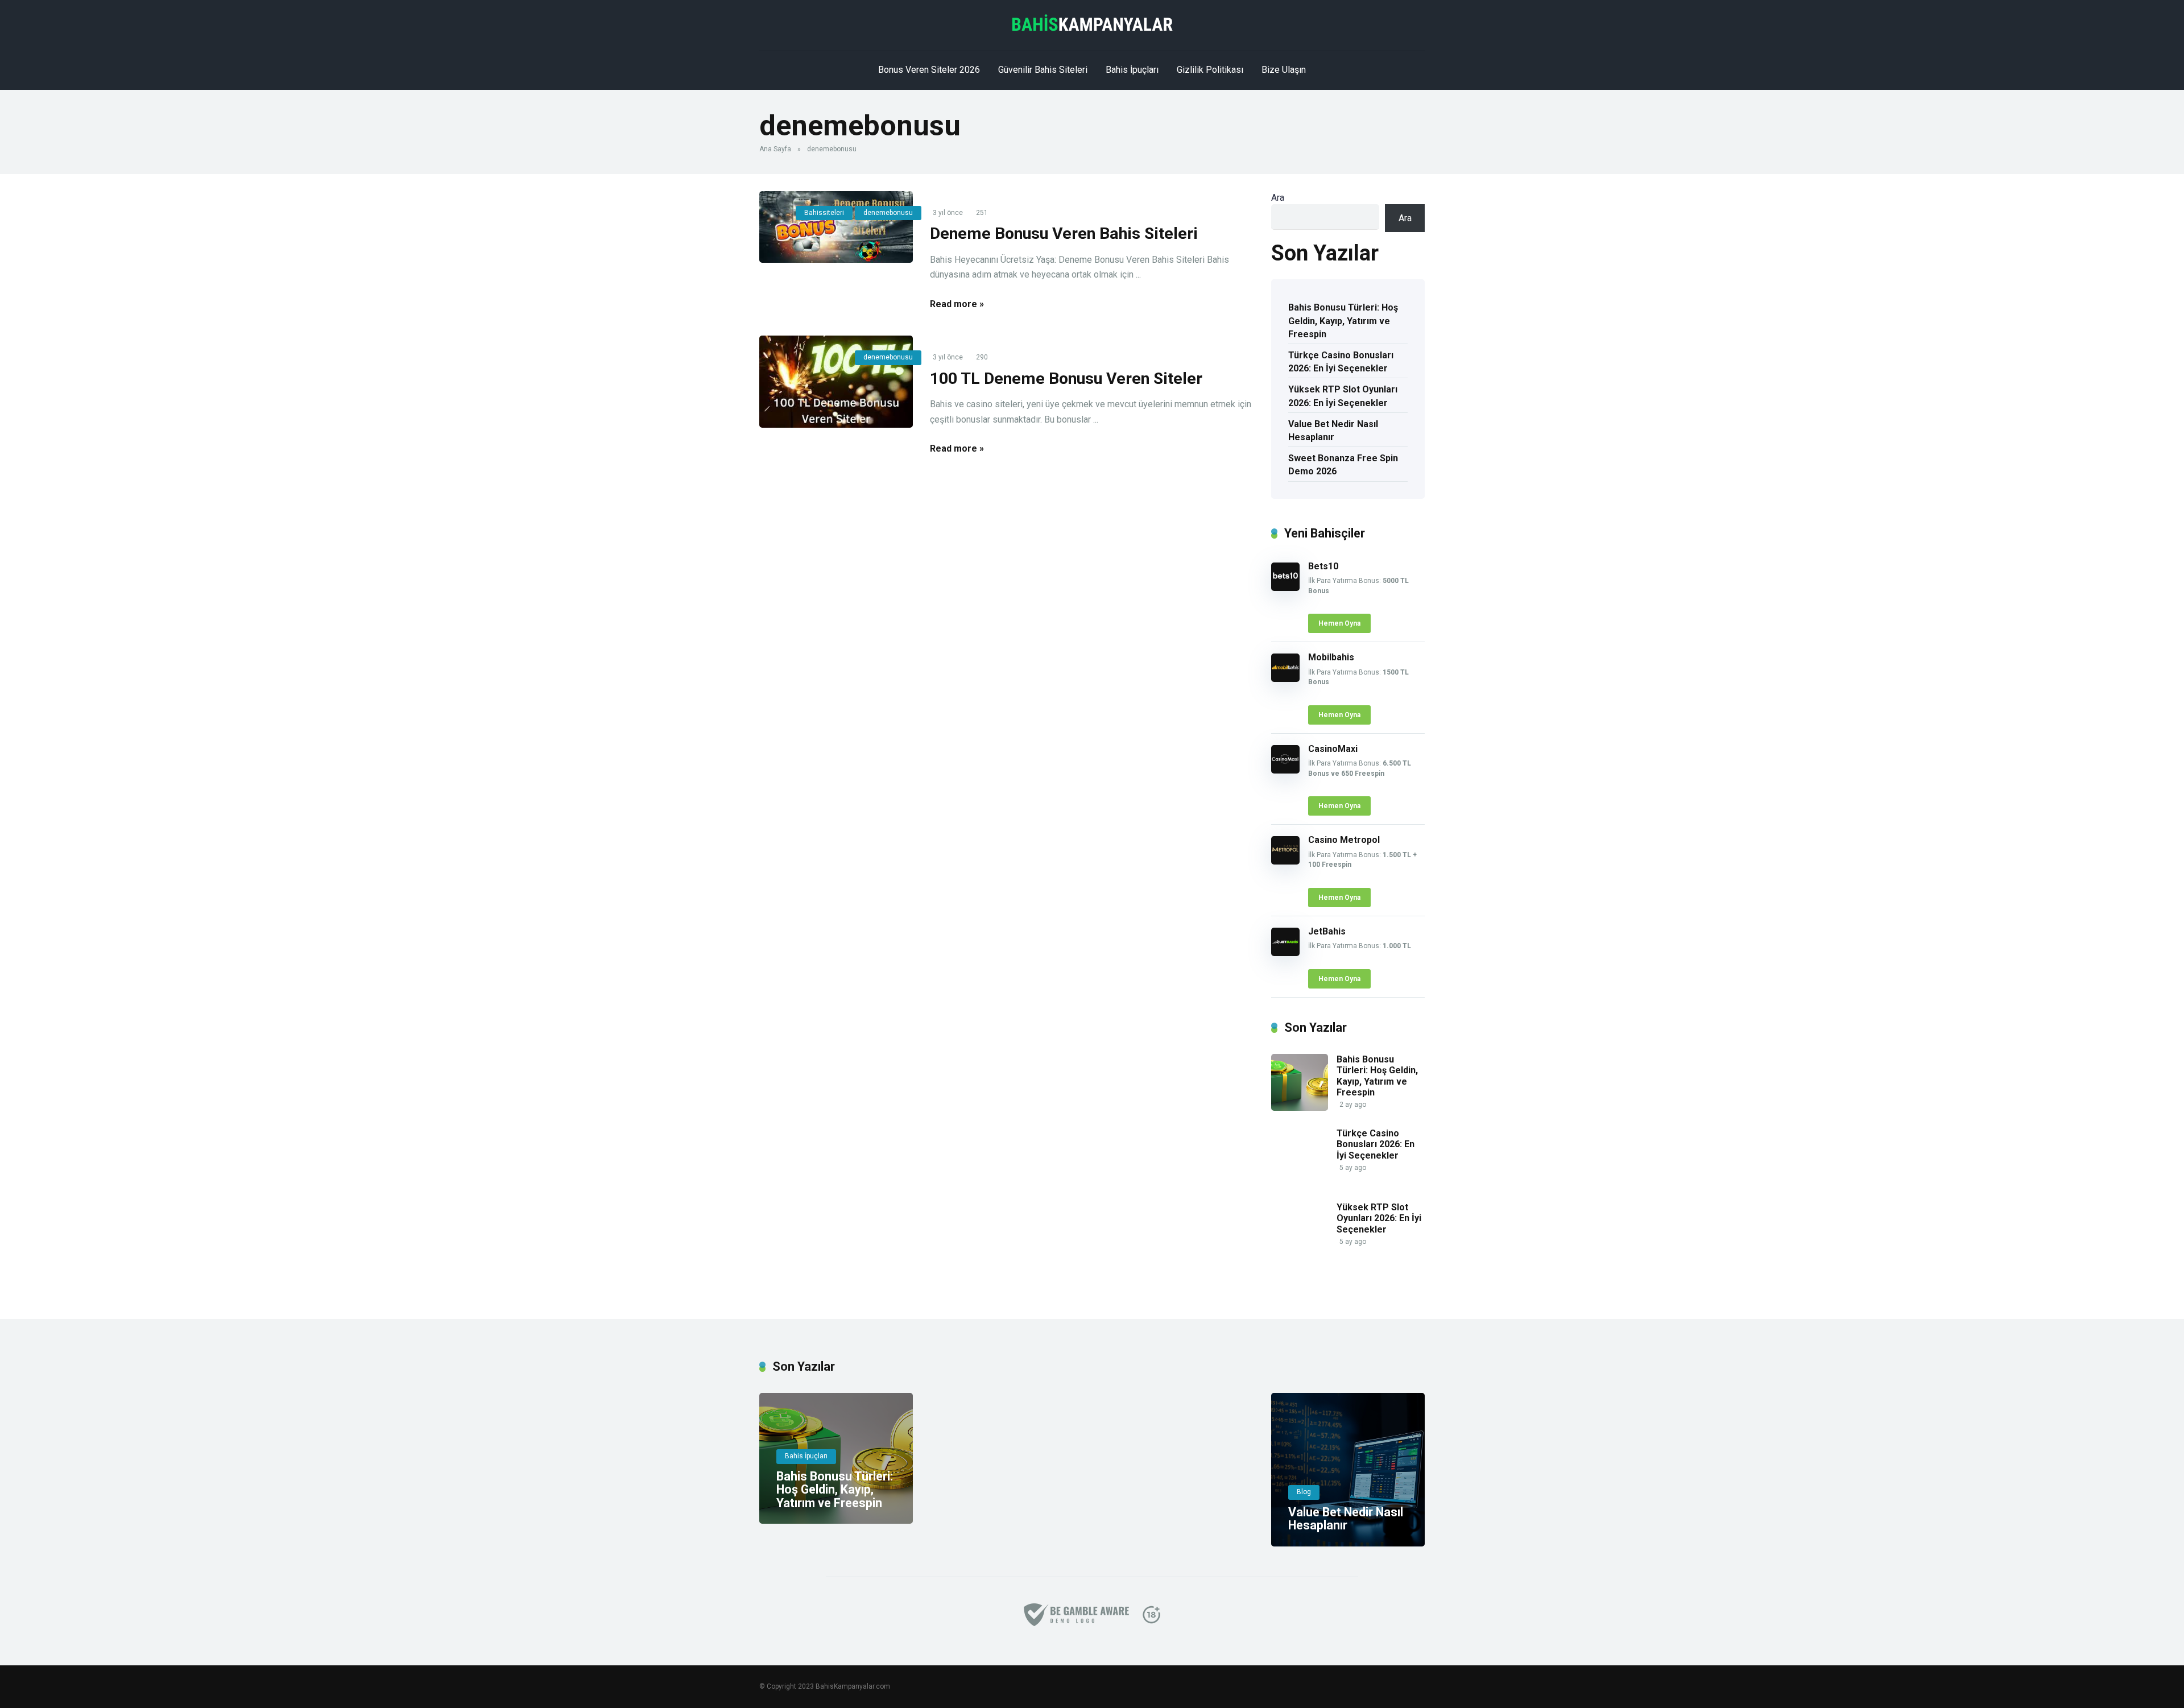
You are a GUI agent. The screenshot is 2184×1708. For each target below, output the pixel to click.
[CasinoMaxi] (1285, 770)
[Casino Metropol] (1285, 861)
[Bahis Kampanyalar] (1092, 23)
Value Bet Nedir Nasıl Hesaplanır (1333, 431)
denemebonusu (888, 213)
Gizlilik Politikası (1210, 70)
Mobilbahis (1331, 657)
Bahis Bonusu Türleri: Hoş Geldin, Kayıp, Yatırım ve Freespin (1343, 320)
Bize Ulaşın (1284, 70)
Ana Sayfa (775, 149)
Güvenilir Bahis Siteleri (1043, 70)
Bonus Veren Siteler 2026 (929, 70)
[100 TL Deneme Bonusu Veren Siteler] (836, 382)
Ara (1278, 198)
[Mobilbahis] (1285, 679)
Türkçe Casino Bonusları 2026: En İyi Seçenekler (1341, 362)
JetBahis (1327, 931)
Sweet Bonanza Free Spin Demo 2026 (1343, 465)
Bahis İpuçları (1132, 70)
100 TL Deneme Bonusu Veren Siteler (1066, 379)
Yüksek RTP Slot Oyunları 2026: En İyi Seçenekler (1343, 396)
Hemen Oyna (1339, 623)
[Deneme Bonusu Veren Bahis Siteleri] (836, 227)
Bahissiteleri (824, 213)
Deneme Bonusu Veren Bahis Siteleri (1064, 233)
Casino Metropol (1344, 840)
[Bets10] (1285, 588)
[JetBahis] (1285, 953)
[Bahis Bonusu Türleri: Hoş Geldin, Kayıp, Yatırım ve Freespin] (1300, 1108)
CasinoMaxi (1333, 749)
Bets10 (1323, 566)
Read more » (957, 304)
